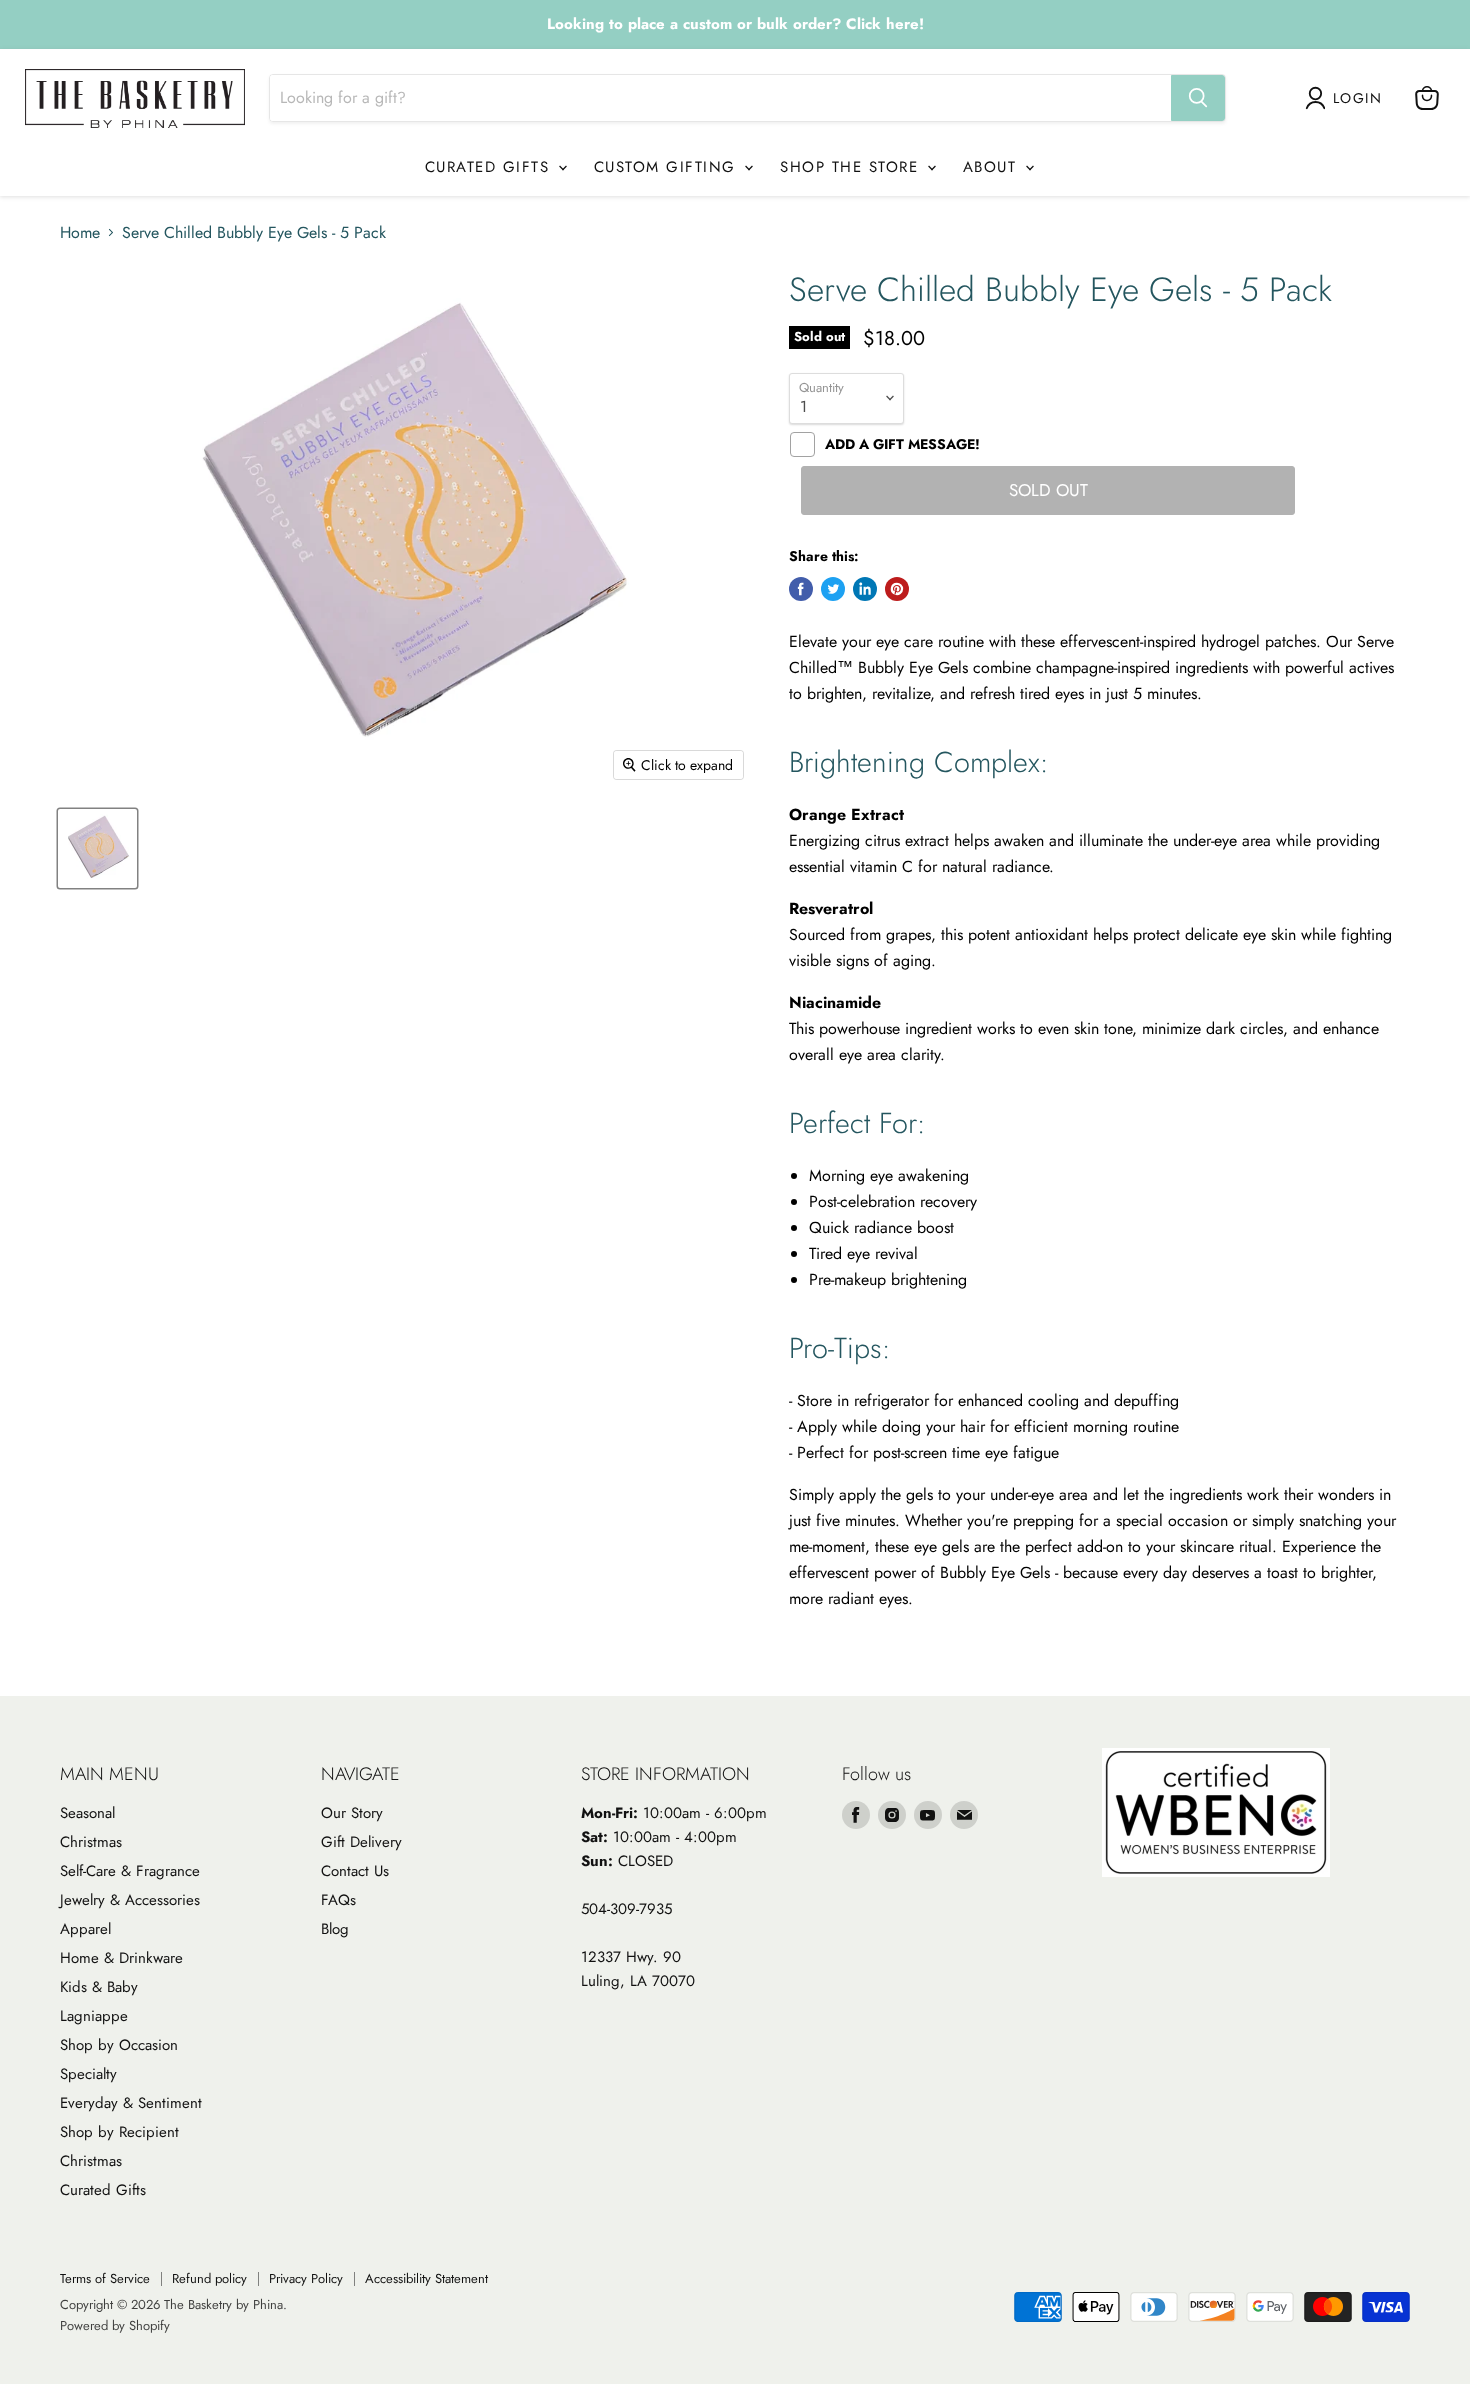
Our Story (352, 1813)
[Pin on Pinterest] (897, 589)
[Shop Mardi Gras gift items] (735, 25)
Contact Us (355, 1871)
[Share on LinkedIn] (865, 589)
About (993, 167)
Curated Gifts (490, 167)
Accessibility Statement (426, 2278)
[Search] (1198, 98)
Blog (335, 1929)
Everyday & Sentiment (131, 2103)
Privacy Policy (306, 2278)
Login (1357, 98)
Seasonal (87, 1813)
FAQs (338, 1900)
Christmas (91, 1842)
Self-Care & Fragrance (130, 1871)
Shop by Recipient (119, 2132)
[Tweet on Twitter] (833, 589)
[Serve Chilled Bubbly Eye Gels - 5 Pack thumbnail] (97, 848)
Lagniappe (94, 2016)
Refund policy (209, 2278)
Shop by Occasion (119, 2045)
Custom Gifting (668, 167)
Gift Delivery (361, 1842)
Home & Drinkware (121, 1958)
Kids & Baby (99, 1987)
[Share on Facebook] (801, 589)
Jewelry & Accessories (130, 1900)
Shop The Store (852, 167)
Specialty (88, 2074)
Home (80, 233)
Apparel (85, 1929)
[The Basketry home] (135, 98)
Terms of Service (105, 2278)
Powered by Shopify (115, 2325)
